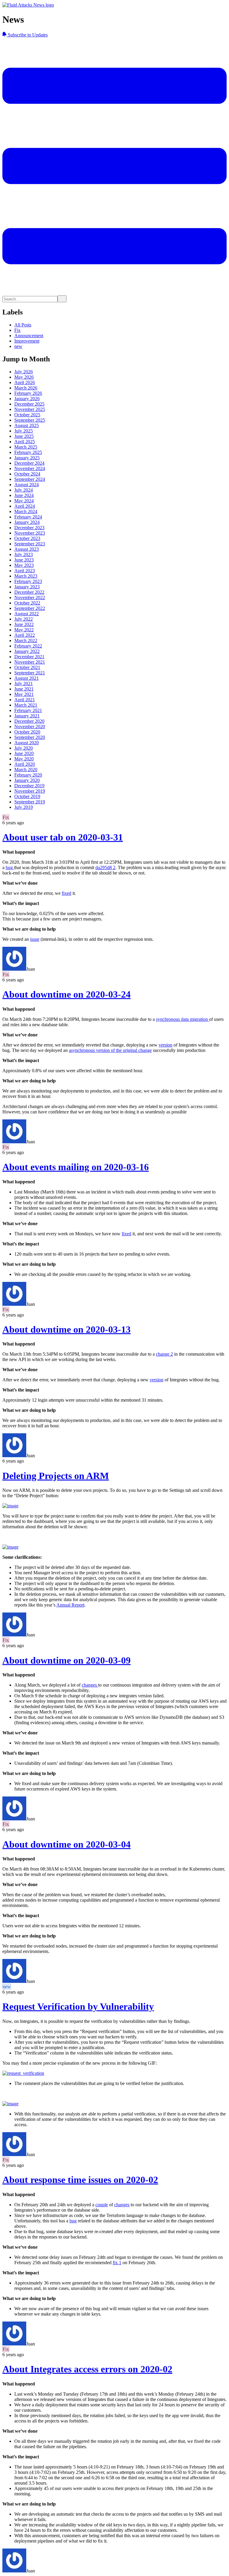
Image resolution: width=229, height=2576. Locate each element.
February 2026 (28, 393)
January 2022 (27, 651)
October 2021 (27, 667)
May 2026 (24, 377)
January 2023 (27, 587)
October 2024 (27, 474)
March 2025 (26, 447)
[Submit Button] (62, 299)
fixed (66, 893)
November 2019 (30, 791)
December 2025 (29, 404)
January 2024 (27, 522)
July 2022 (24, 619)
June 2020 (24, 753)
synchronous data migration (182, 1019)
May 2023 (24, 565)
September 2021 (30, 673)
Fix (17, 330)
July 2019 (24, 807)
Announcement (29, 336)
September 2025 (30, 420)
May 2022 (24, 630)
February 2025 (28, 452)
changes (90, 1685)
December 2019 (29, 786)
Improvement (27, 341)
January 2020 (27, 780)
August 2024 (27, 485)
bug (10, 867)
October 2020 (27, 732)
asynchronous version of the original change (110, 1050)
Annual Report (70, 1605)
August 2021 (27, 678)
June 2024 (24, 495)
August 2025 (27, 425)
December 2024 (29, 463)
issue (35, 939)
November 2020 (30, 727)
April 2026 (25, 382)
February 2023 (28, 581)
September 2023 (30, 544)
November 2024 (30, 468)
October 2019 (27, 796)
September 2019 (30, 802)
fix (117, 2263)
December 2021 (29, 657)
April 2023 (25, 571)
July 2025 (24, 431)
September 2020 (30, 737)
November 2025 (30, 409)
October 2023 (27, 538)
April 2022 (25, 635)
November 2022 (30, 597)
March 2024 (26, 511)
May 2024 (24, 501)
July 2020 (24, 748)
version (165, 1045)
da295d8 (105, 867)
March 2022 (26, 640)
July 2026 (24, 372)
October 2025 (27, 415)
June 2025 (24, 436)
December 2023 (29, 528)
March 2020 (26, 770)
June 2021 (24, 689)
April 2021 (25, 700)
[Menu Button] (114, 293)
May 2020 (24, 759)
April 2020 (25, 764)
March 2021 (26, 705)
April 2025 (25, 442)
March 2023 (26, 576)
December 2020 (29, 721)
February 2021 (28, 710)
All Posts (23, 325)
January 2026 (27, 399)
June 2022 (24, 624)
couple (102, 2205)
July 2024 (24, 490)
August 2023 (27, 549)
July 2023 (24, 554)
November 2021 (30, 662)
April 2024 (25, 506)
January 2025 (27, 458)
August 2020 (27, 743)
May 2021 (24, 694)
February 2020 (28, 775)
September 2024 (30, 479)
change (164, 1354)
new (18, 346)
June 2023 (24, 560)
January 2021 (27, 716)
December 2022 (29, 592)
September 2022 (30, 608)
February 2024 (28, 517)
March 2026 (26, 388)
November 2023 (30, 533)
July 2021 (24, 683)
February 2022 (28, 646)
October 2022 (27, 603)
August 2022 (27, 614)
